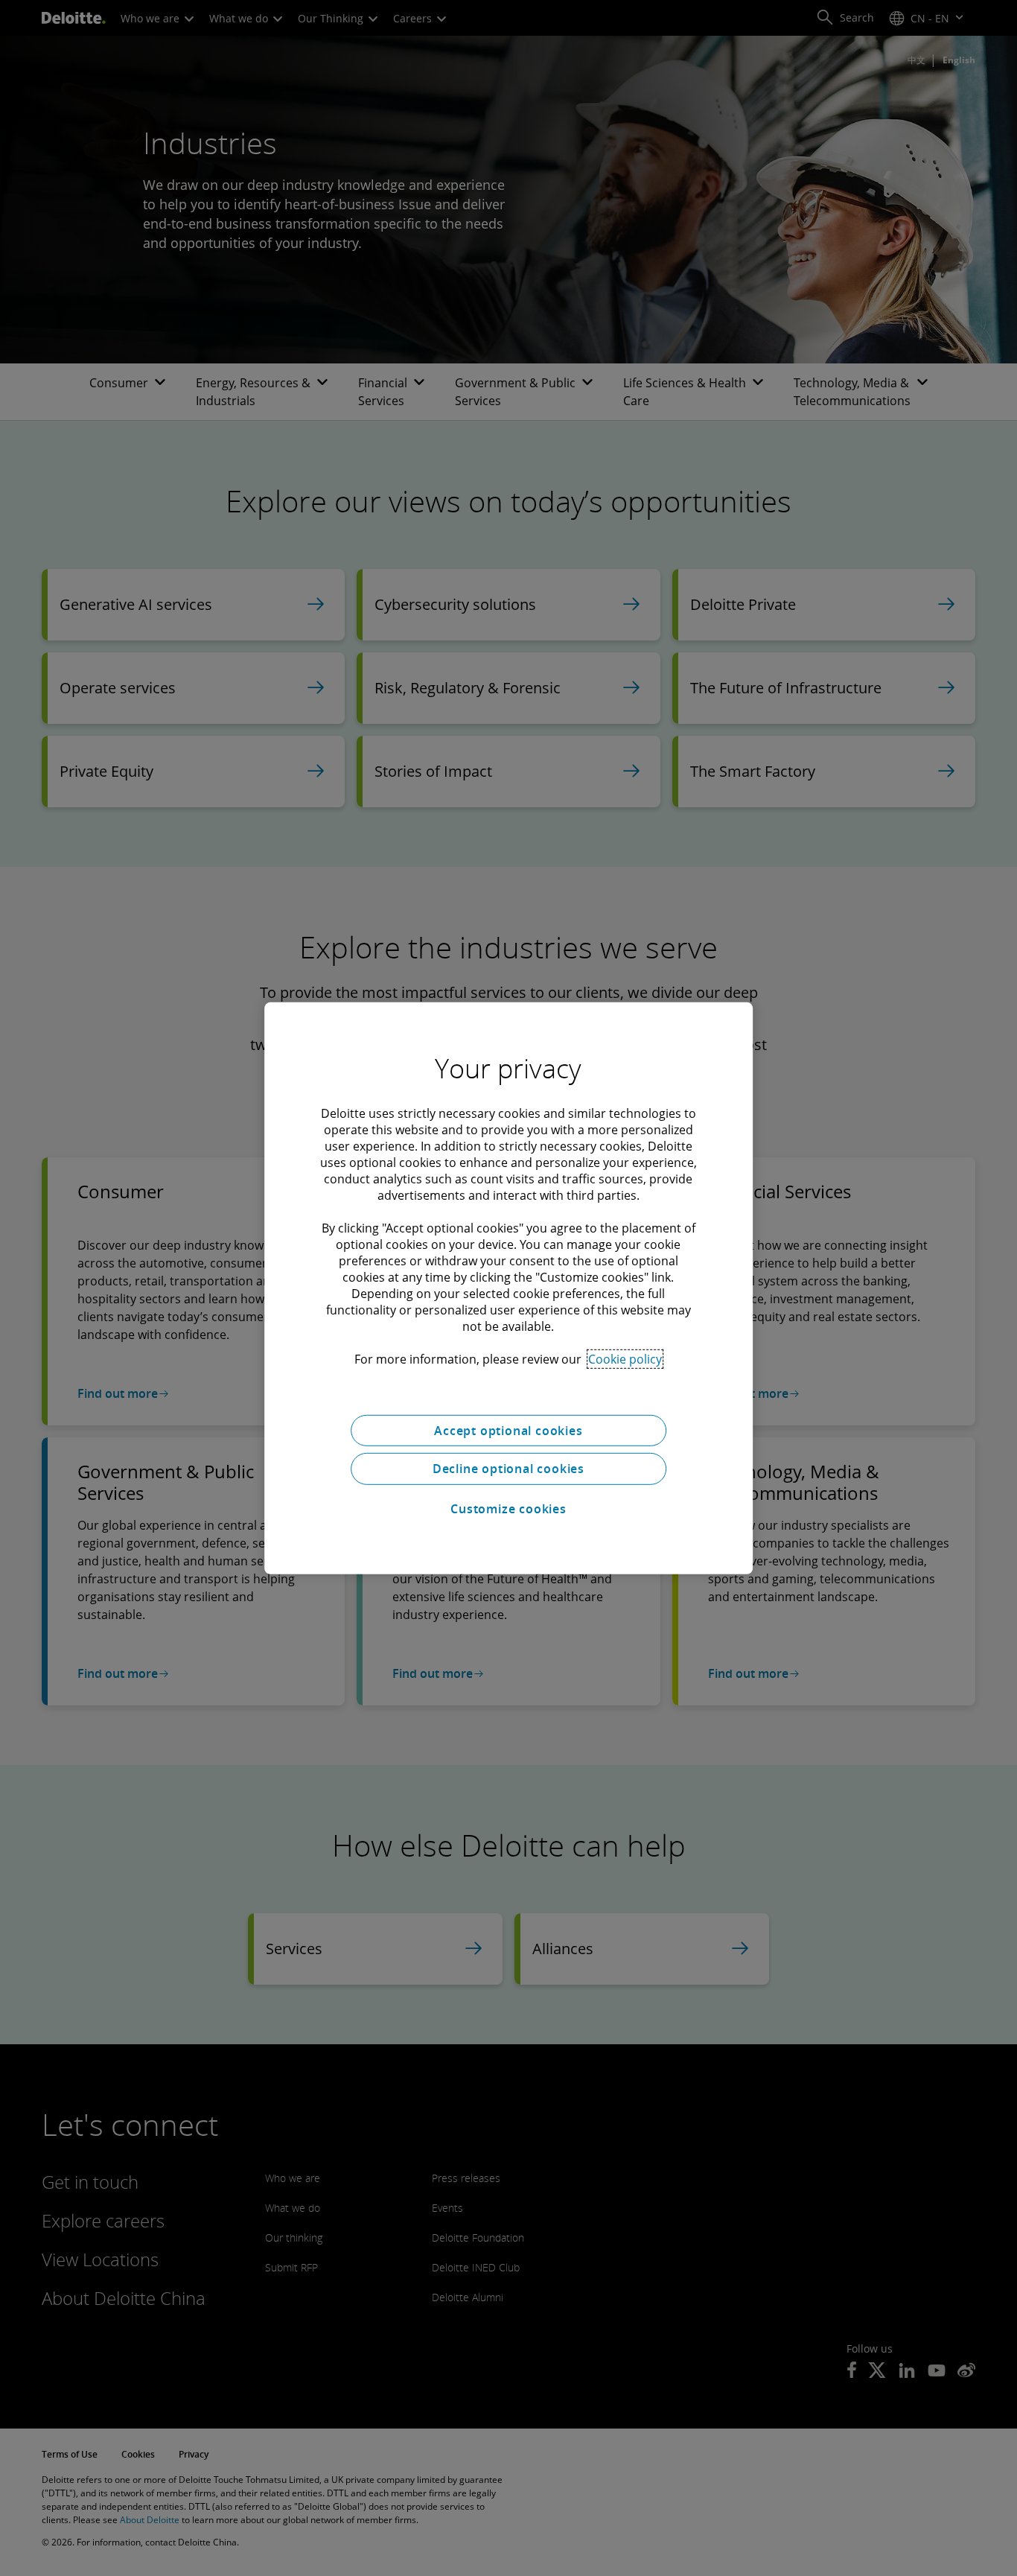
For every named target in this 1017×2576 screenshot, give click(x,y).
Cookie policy (625, 1358)
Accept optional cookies (508, 1430)
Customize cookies (508, 1509)
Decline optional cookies (508, 1469)
